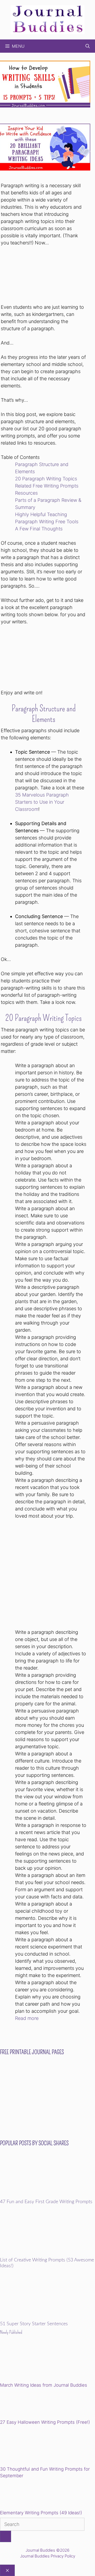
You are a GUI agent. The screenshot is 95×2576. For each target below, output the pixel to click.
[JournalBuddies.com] (47, 19)
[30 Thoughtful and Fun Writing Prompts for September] (37, 2446)
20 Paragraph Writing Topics (46, 479)
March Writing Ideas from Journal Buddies (44, 2385)
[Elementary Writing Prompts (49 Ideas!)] (27, 2495)
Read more (27, 2018)
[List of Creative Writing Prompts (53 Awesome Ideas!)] (47, 2254)
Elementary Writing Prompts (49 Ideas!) (41, 2513)
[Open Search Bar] (88, 46)
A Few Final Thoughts (39, 529)
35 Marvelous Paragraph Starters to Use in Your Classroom (42, 802)
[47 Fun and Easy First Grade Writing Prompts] (47, 2196)
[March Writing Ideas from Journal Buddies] (37, 2362)
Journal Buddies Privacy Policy (48, 2556)
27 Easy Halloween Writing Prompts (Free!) (45, 2422)
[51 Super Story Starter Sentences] (47, 2318)
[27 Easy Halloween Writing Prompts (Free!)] (27, 2404)
